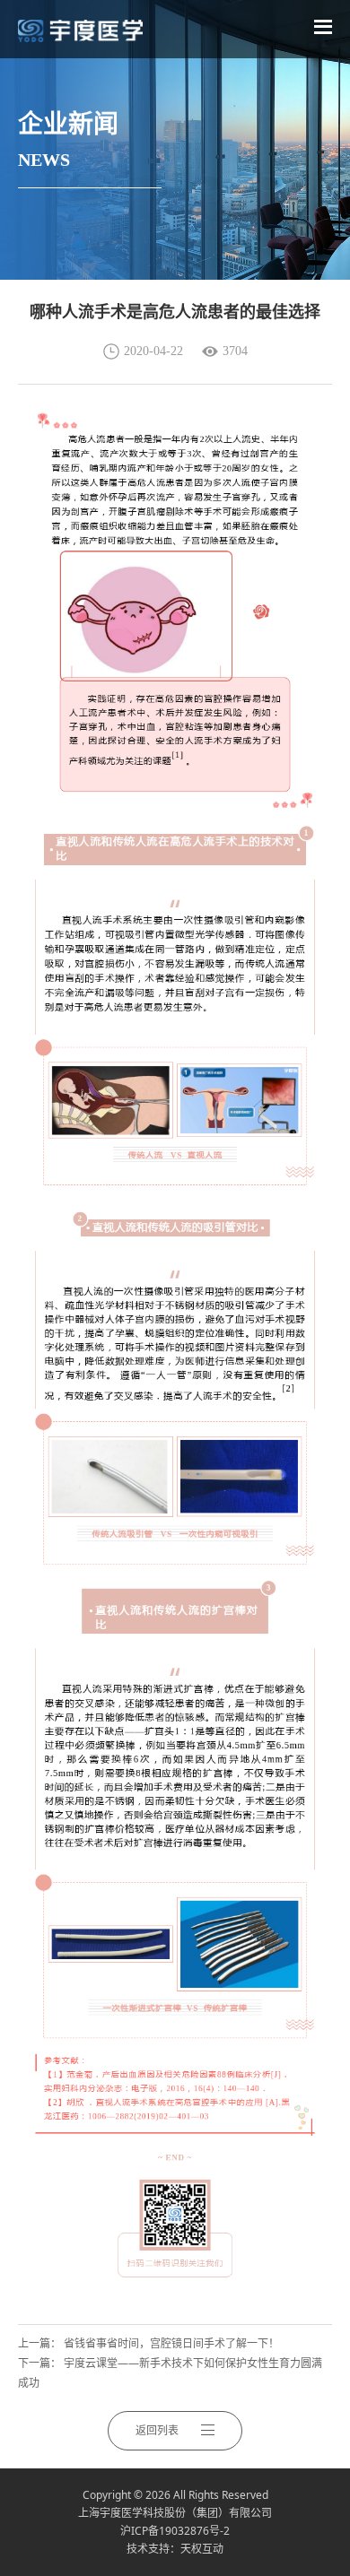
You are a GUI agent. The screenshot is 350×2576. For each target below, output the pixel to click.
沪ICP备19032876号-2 (175, 2531)
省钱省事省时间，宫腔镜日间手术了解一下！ (171, 2343)
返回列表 (157, 2430)
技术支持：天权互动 (175, 2549)
